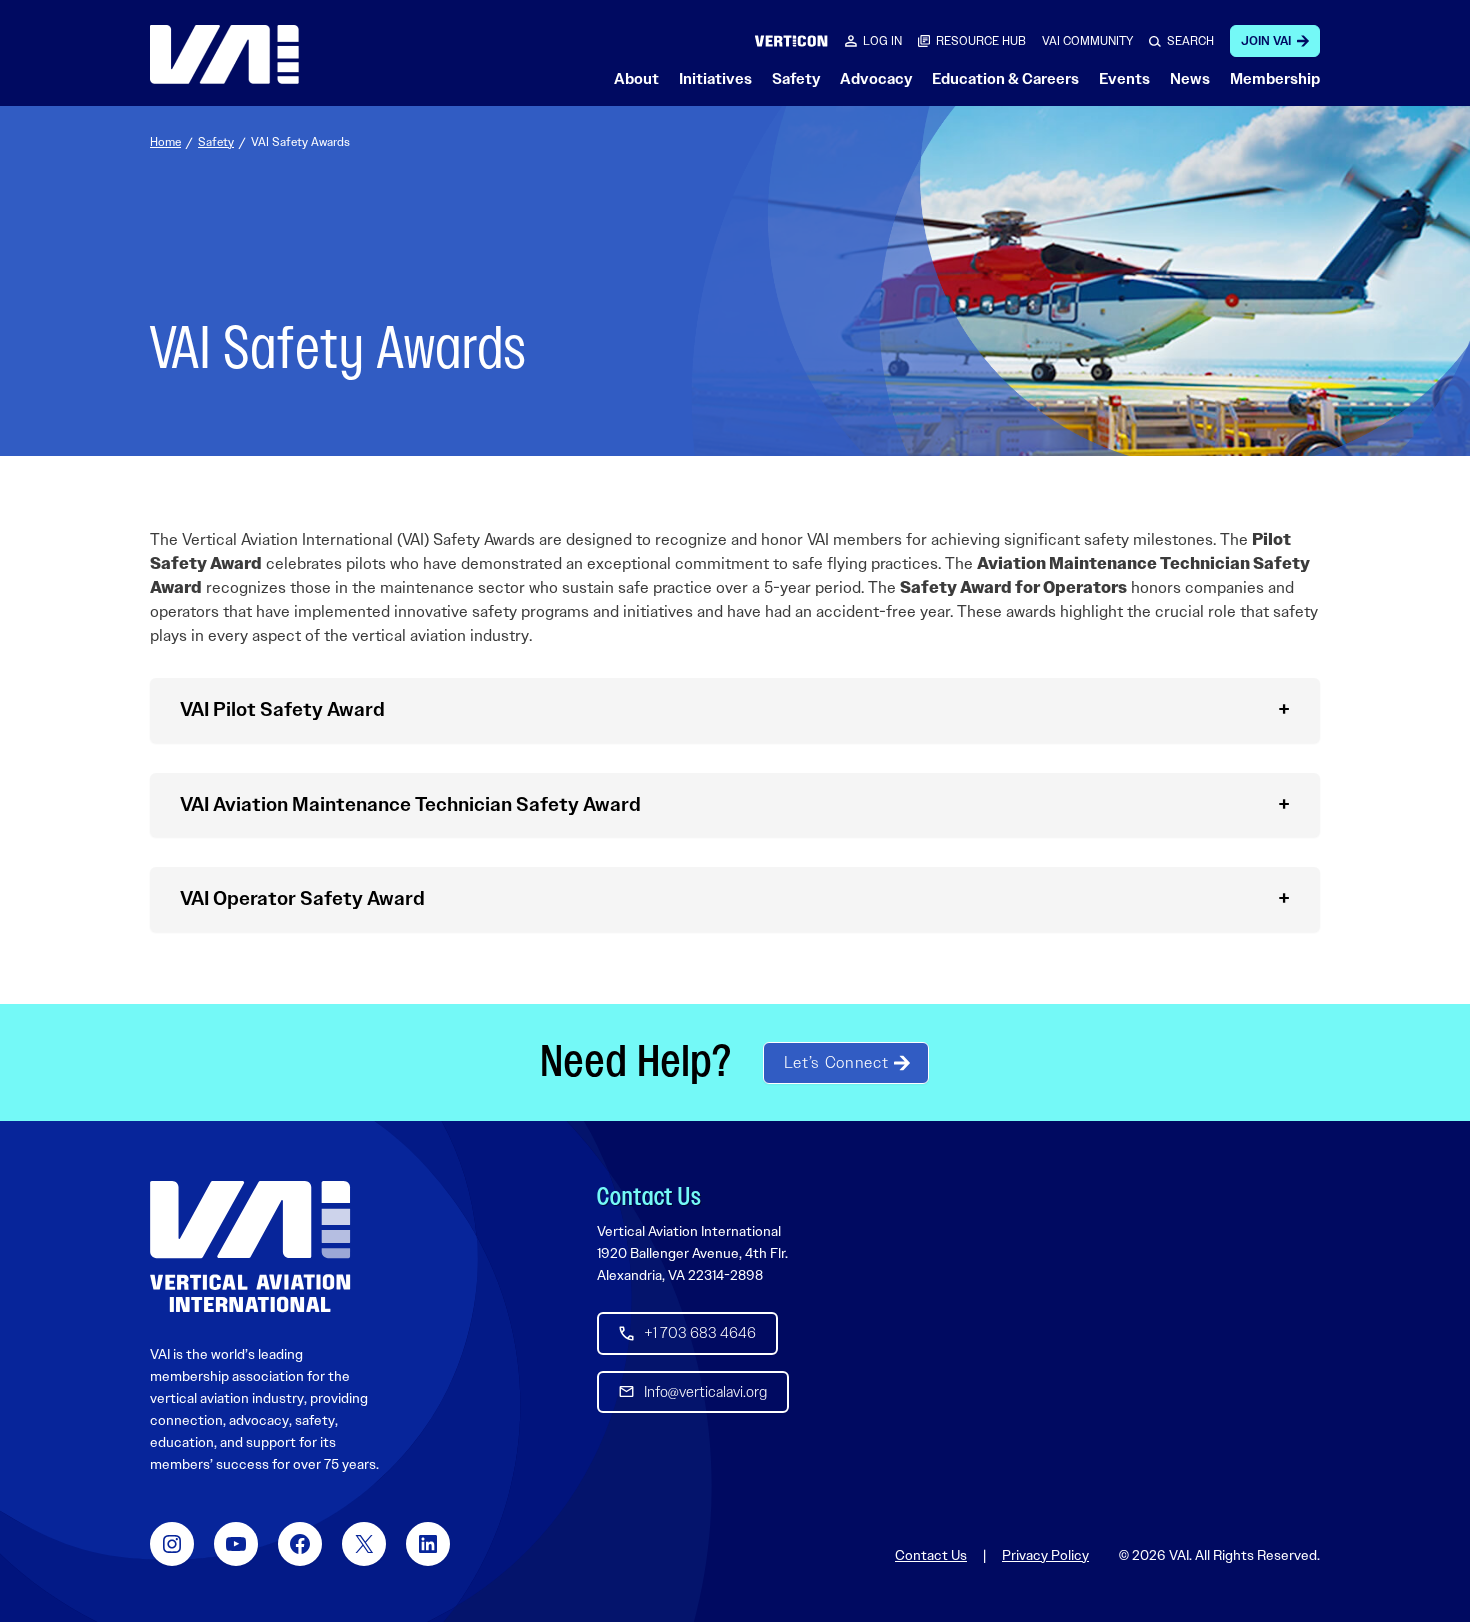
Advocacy (876, 79)
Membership (1275, 79)
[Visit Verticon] (791, 40)
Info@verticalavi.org (705, 1392)
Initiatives (715, 79)
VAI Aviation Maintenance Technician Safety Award (410, 804)
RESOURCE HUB (981, 41)
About (636, 79)
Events (1124, 79)
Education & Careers (1005, 79)
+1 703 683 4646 (700, 1333)
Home (165, 142)
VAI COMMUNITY (1087, 41)
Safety (796, 79)
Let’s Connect (836, 1062)
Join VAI (1266, 41)
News (1190, 79)
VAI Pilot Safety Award (282, 709)
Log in (882, 41)
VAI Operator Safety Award (302, 898)
